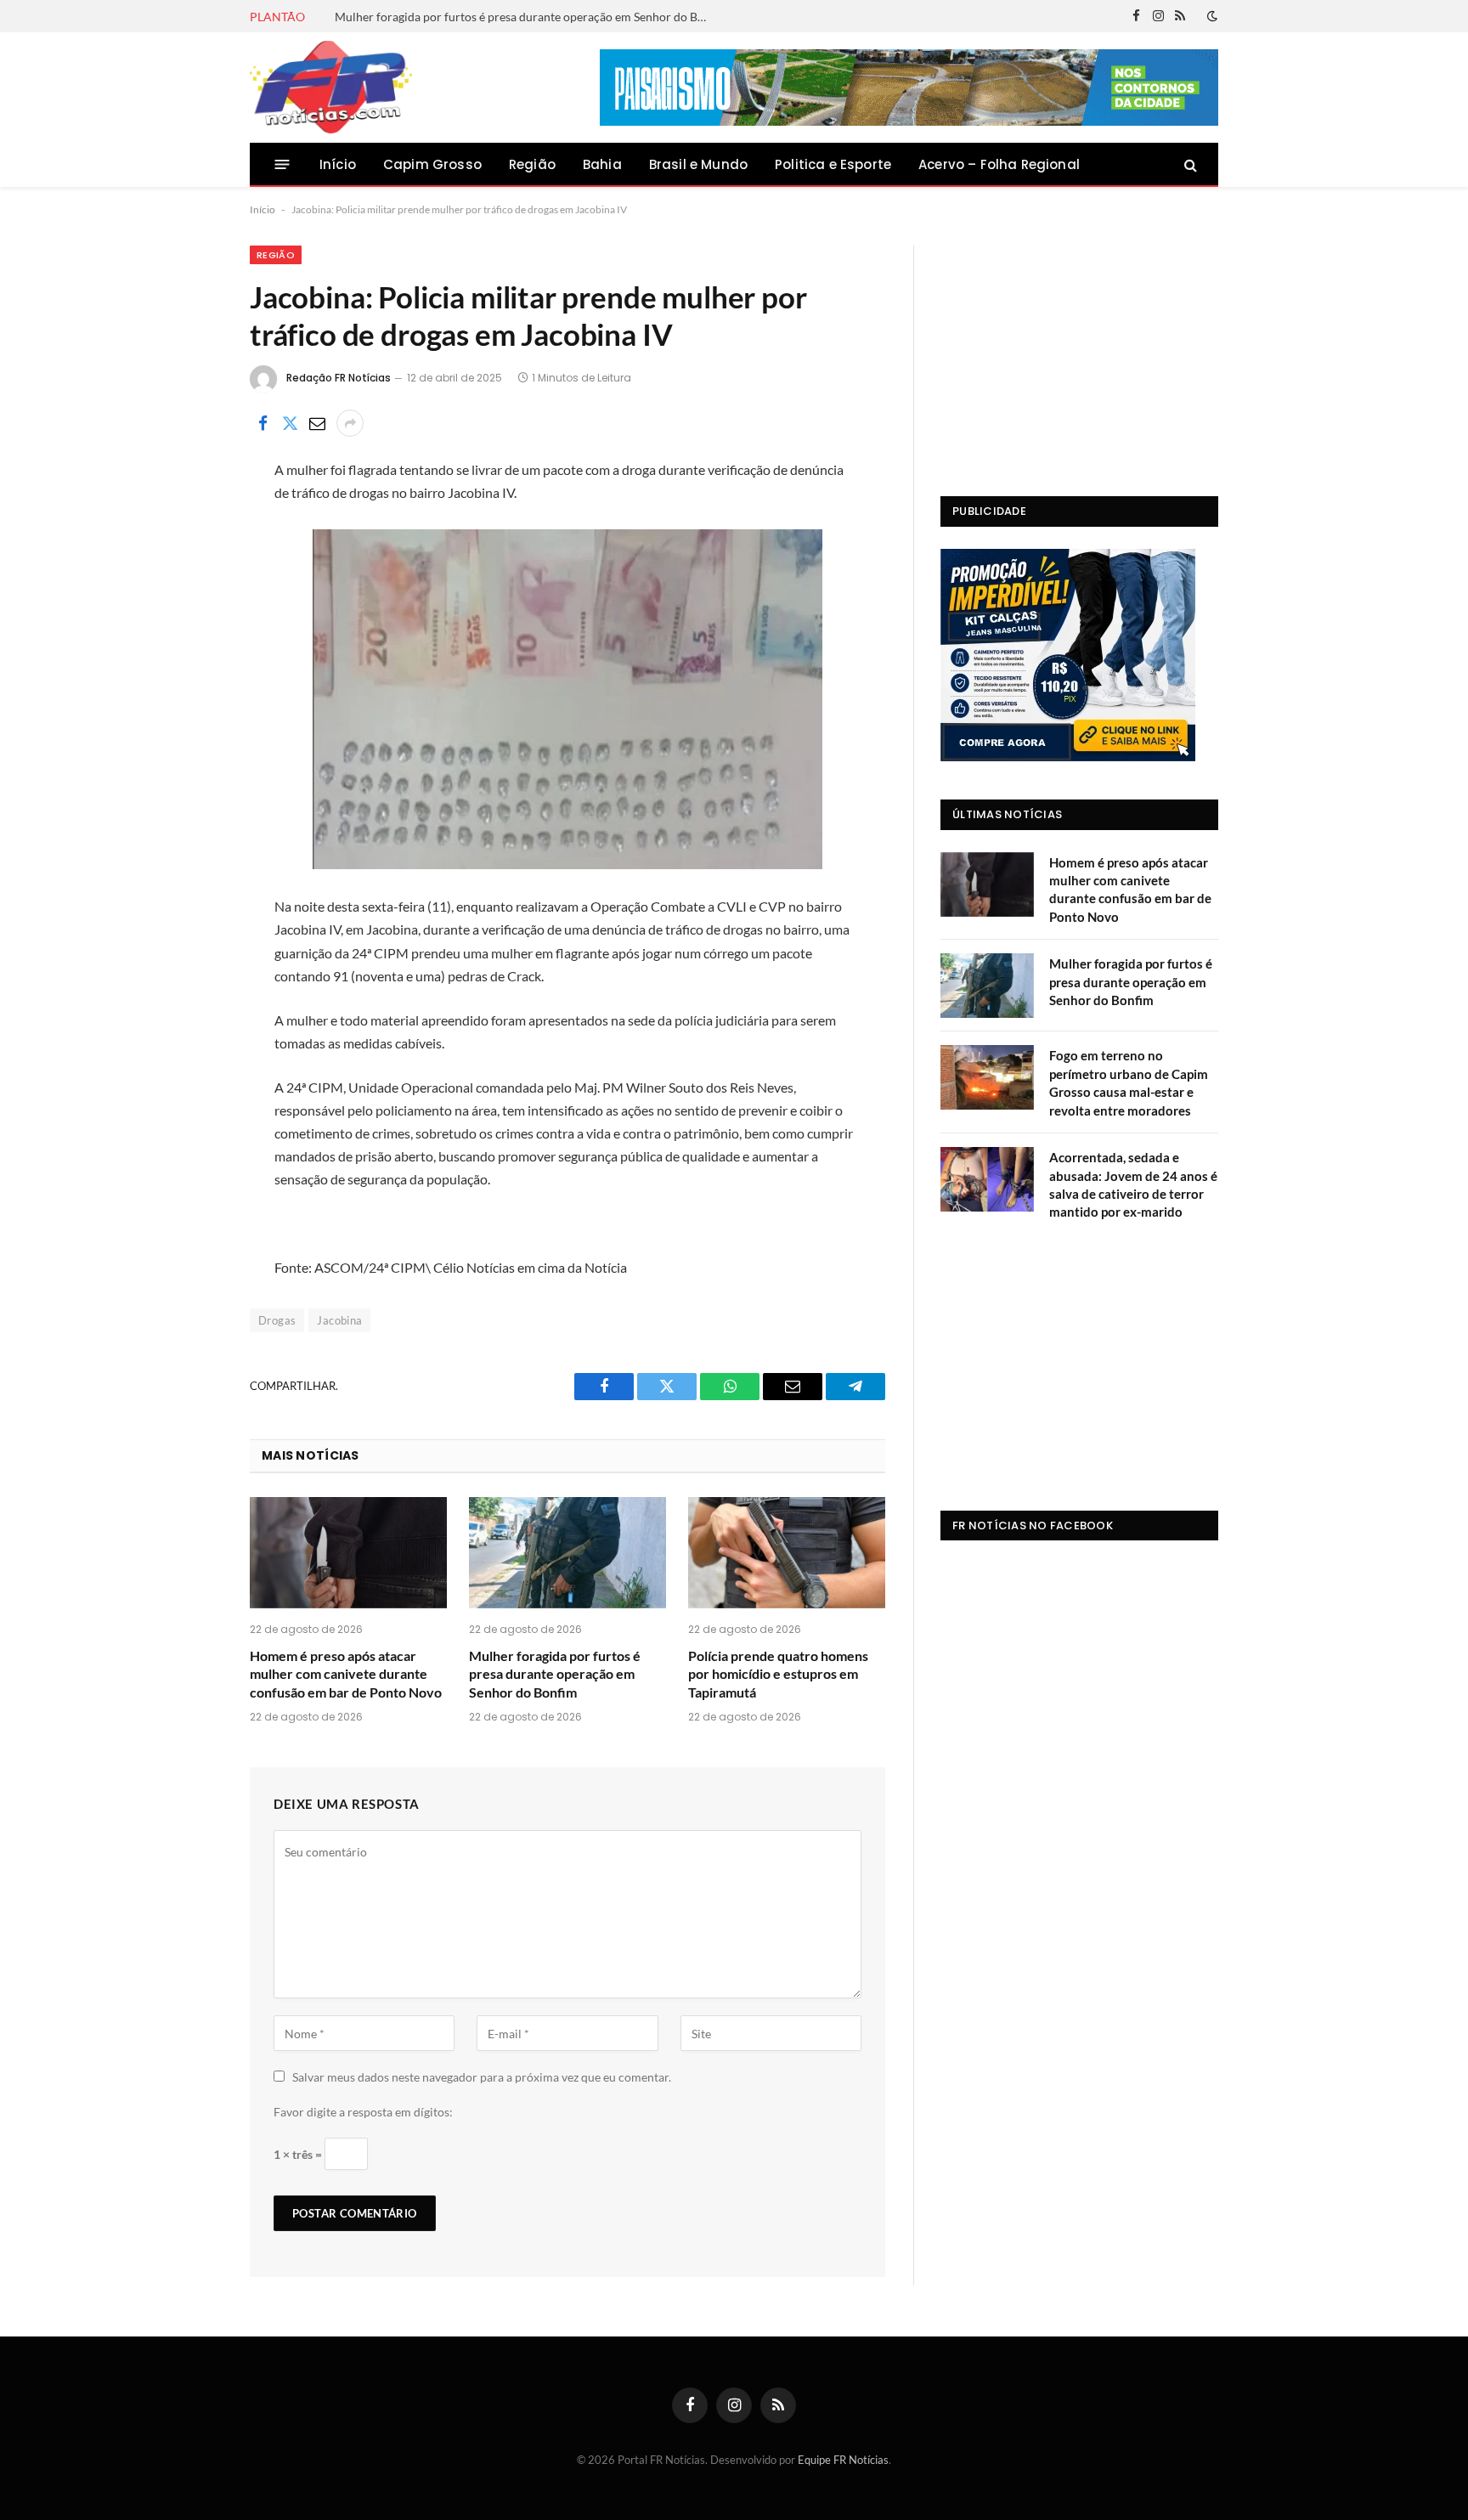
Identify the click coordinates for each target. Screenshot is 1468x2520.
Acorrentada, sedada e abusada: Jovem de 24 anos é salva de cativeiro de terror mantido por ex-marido (1133, 1184)
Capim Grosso (432, 164)
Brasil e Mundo (698, 164)
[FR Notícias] (331, 88)
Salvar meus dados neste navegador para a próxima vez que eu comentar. (482, 2077)
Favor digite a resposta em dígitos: (363, 2112)
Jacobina (339, 1320)
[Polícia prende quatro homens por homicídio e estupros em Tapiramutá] (787, 1553)
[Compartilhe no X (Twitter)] (290, 423)
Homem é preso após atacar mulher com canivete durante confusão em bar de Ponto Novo (346, 1674)
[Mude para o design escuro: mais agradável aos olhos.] (1211, 16)
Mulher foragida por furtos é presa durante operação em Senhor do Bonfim (526, 17)
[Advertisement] (1079, 352)
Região (532, 164)
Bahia (602, 164)
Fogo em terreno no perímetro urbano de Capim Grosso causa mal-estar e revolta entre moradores (1129, 1082)
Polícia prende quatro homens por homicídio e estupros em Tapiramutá (778, 1674)
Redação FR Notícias (339, 378)
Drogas (277, 1320)
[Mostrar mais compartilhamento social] (350, 423)
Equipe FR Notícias (843, 2460)
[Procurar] (1189, 164)
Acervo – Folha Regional (999, 164)
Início (338, 164)
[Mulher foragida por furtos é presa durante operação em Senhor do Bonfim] (567, 1553)
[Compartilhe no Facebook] (263, 423)
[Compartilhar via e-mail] (317, 423)
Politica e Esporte (833, 164)
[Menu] (282, 164)
